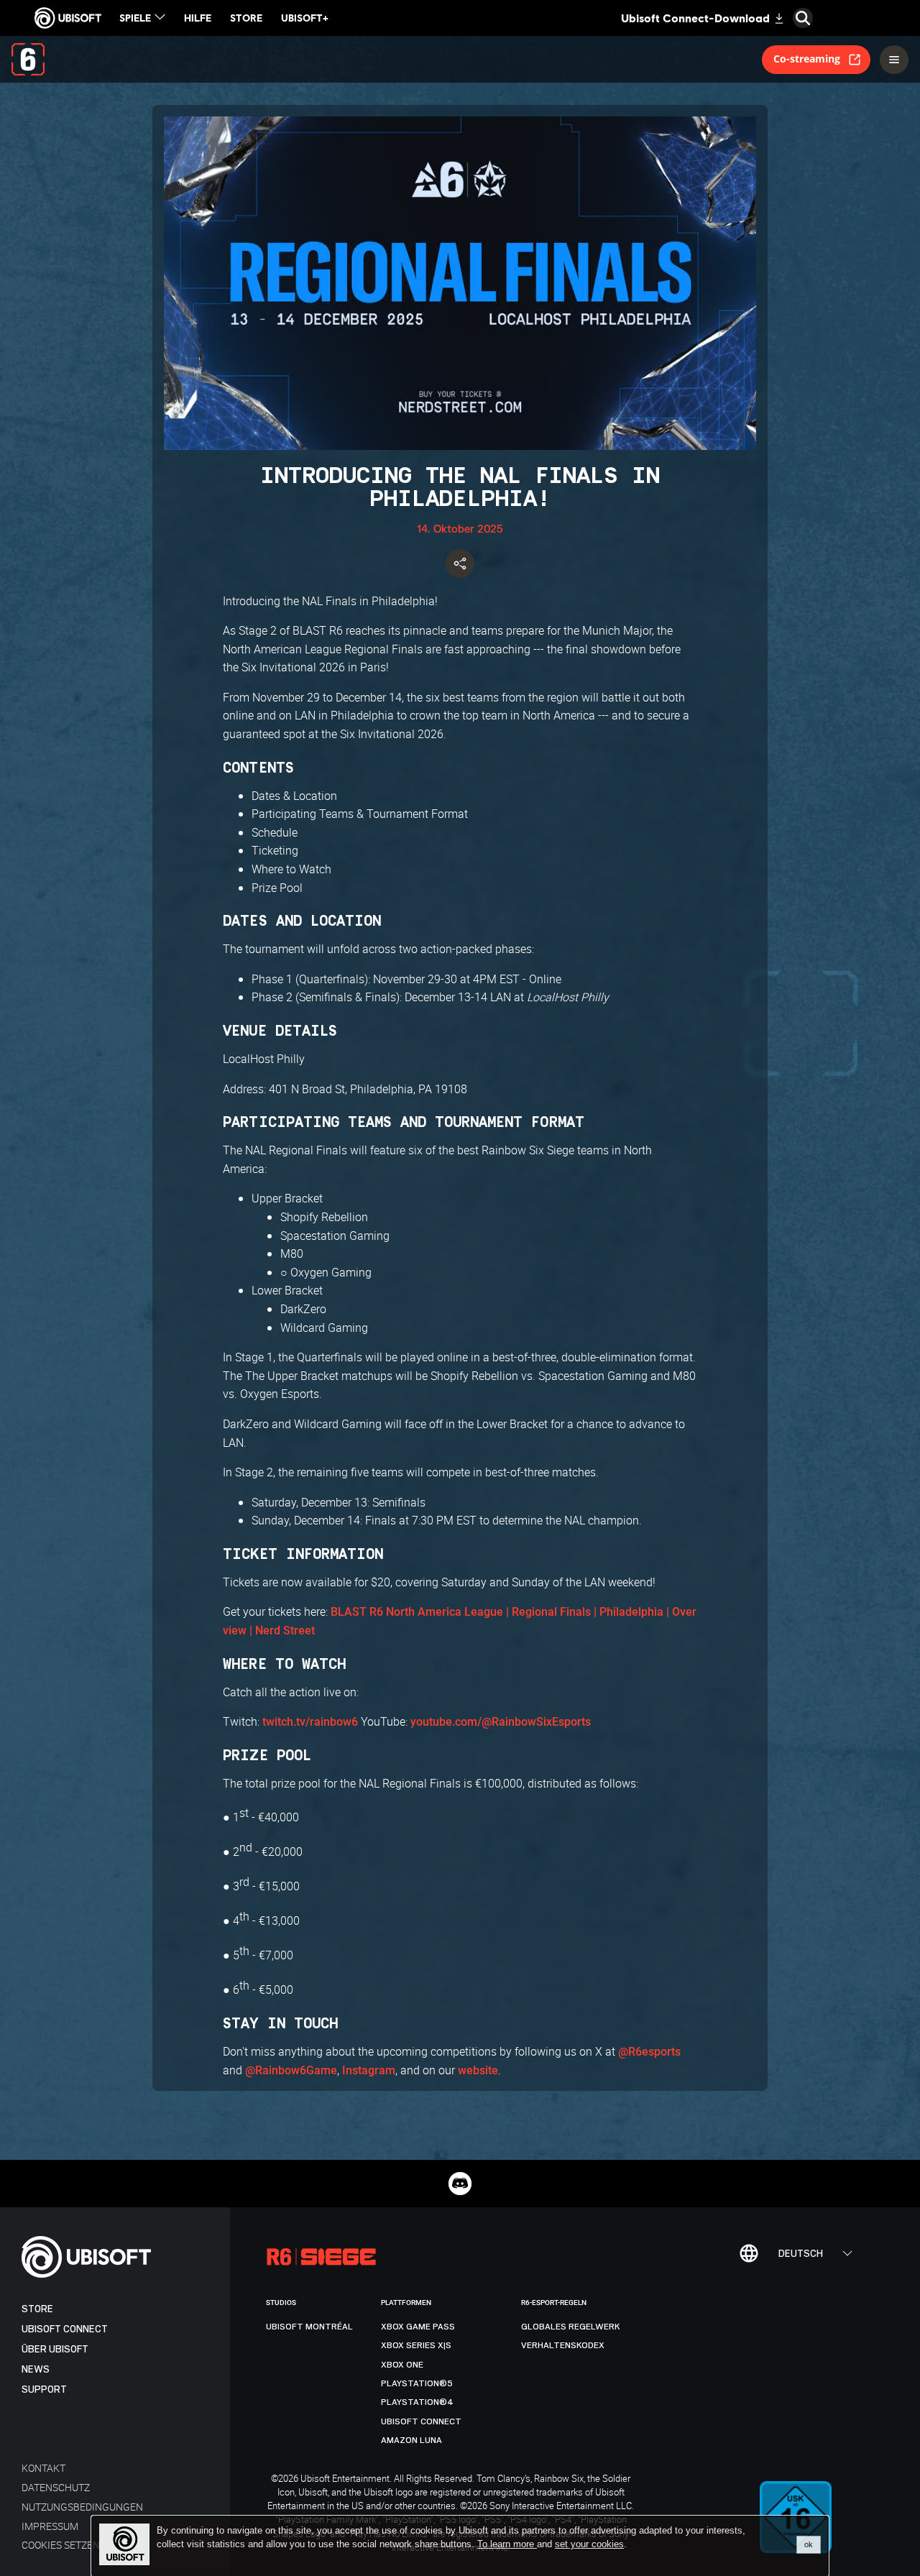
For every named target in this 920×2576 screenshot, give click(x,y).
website (478, 2070)
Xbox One (402, 2365)
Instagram (369, 2070)
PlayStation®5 (417, 2383)
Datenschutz (56, 2487)
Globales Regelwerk (571, 2327)
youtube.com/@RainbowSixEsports (501, 1722)
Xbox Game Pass (418, 2327)
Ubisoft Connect (65, 2329)
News (36, 2369)
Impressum (50, 2526)
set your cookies (589, 2544)
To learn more (507, 2544)
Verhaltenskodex (563, 2345)
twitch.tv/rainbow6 (310, 1722)
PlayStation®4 (417, 2402)
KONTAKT (43, 2468)
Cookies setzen (61, 2545)
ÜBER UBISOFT (55, 2349)
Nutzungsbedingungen (82, 2507)
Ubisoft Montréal (309, 2327)
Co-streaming (807, 59)
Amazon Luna (411, 2440)
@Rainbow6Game (291, 2070)
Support (44, 2389)
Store (37, 2309)
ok (809, 2544)
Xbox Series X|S (416, 2345)
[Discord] (460, 2184)
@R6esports (649, 2052)
